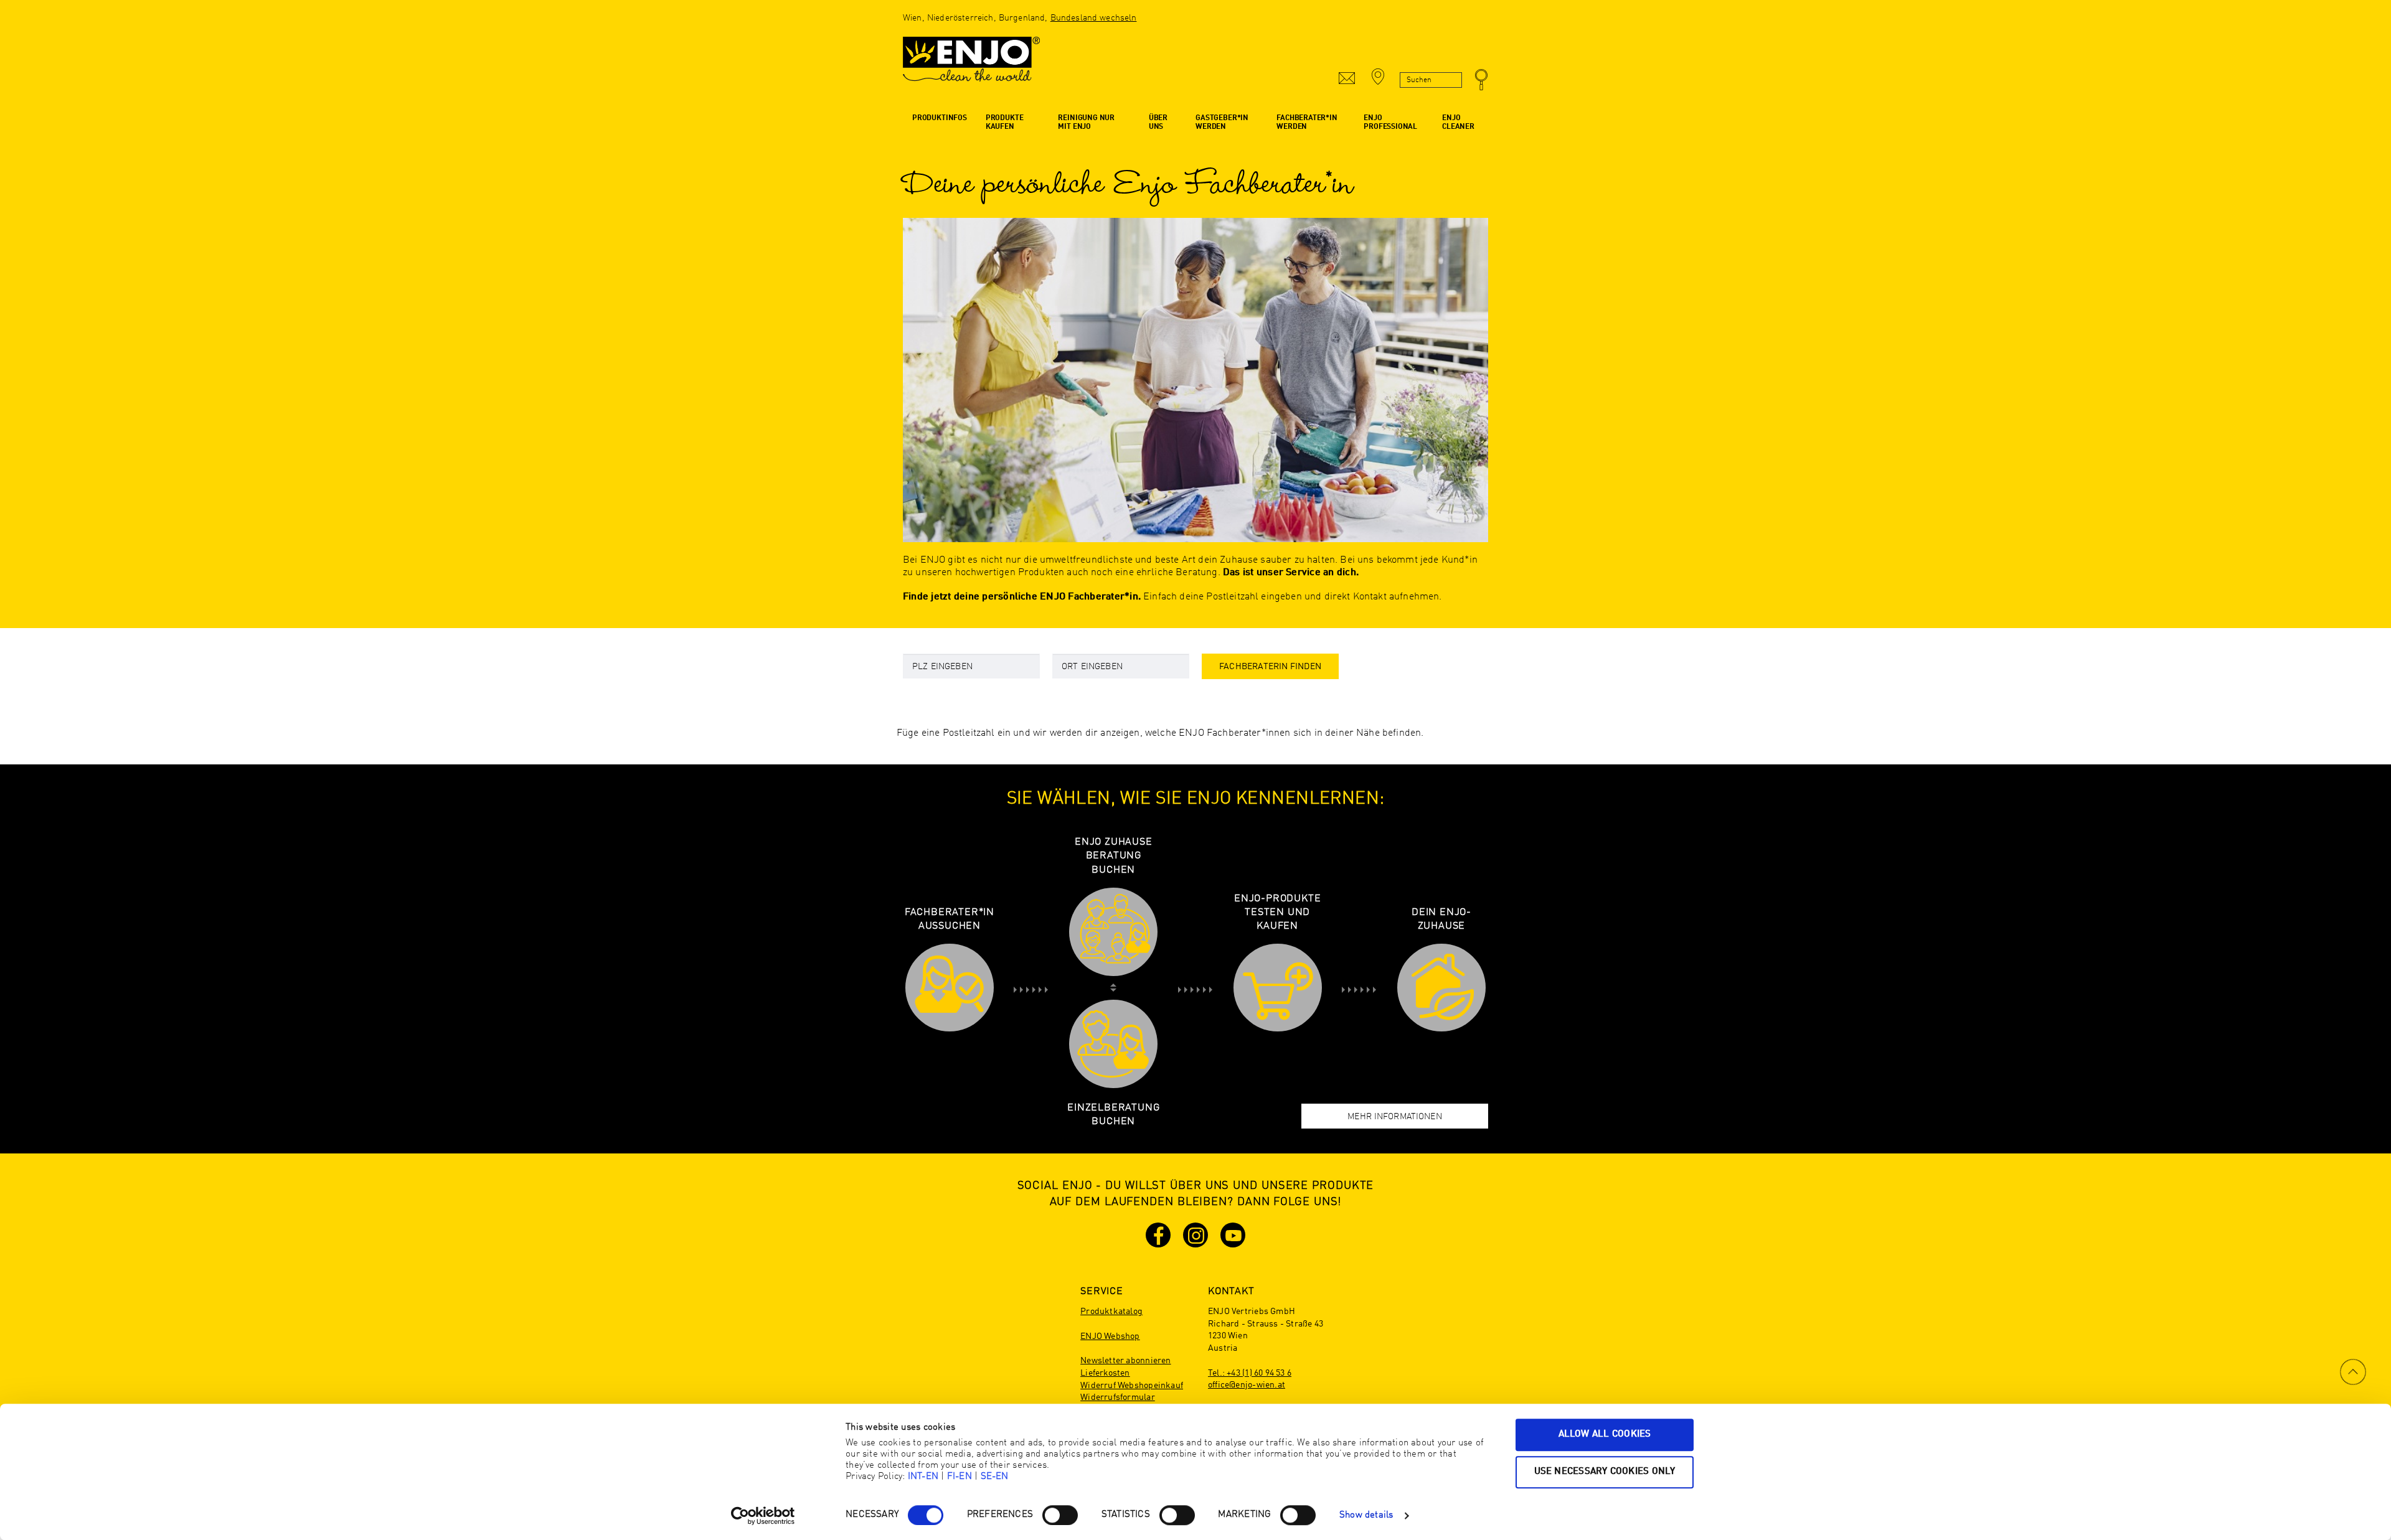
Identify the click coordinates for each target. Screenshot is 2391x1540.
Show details (1366, 1515)
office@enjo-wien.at (1247, 1385)
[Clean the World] (971, 65)
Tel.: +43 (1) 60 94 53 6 (1250, 1373)
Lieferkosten (1105, 1373)
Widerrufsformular (1118, 1397)
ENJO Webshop (1110, 1336)
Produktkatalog (1111, 1312)
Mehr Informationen (1395, 1117)
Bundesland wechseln (1094, 18)
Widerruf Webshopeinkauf (1132, 1386)
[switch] (1060, 1515)
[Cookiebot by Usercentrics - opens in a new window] (763, 1516)
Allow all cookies (1605, 1434)
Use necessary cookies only (1605, 1472)
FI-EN (960, 1477)
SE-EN (995, 1477)
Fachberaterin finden (1270, 667)
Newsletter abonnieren (1125, 1361)
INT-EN (923, 1477)
